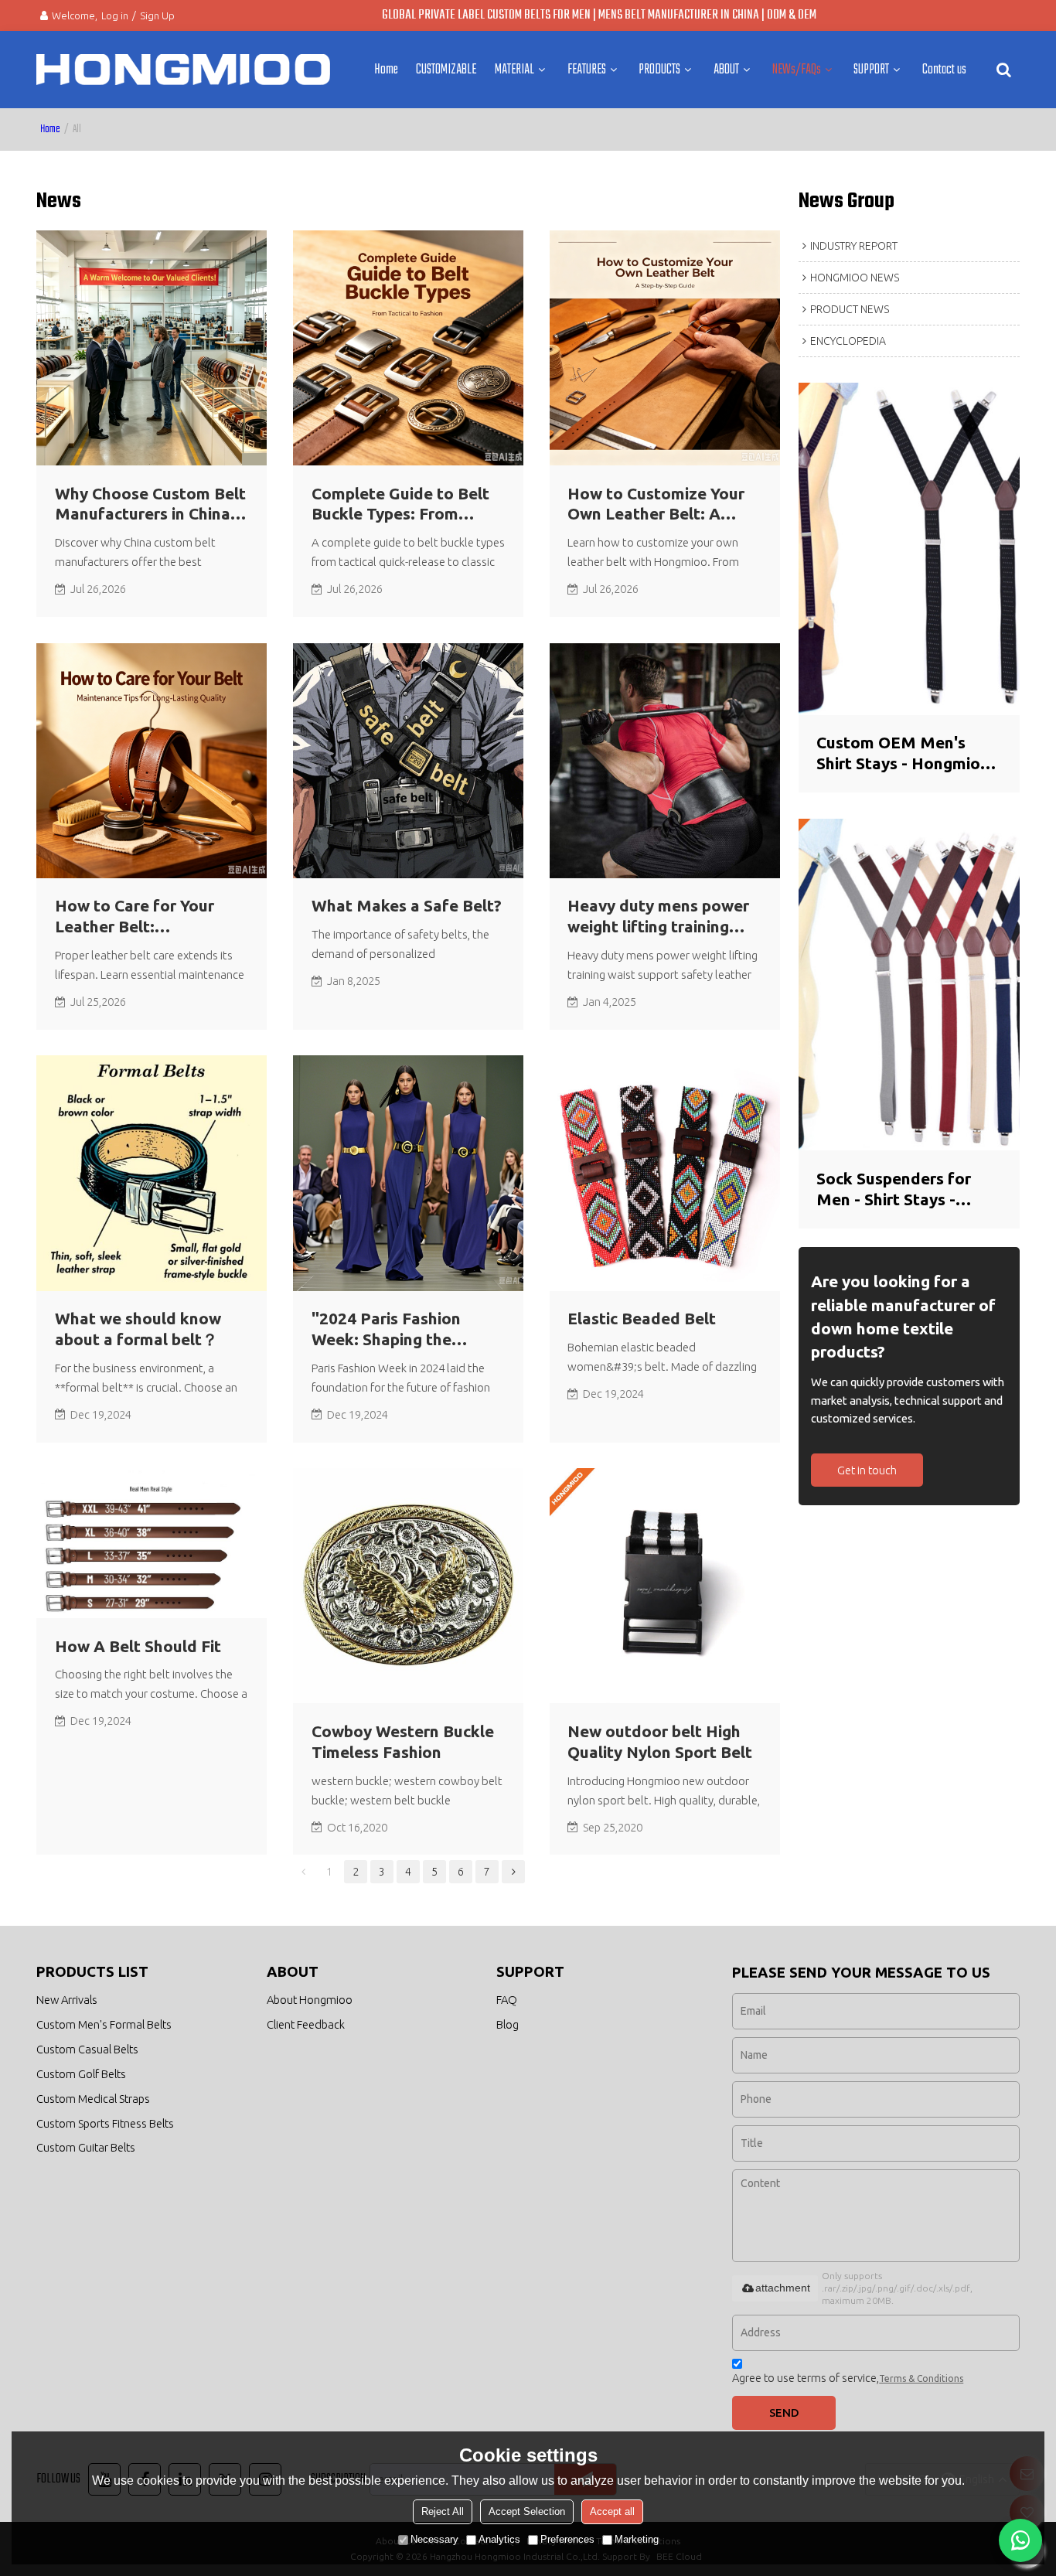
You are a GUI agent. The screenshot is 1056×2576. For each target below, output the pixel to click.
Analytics (499, 2539)
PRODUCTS (659, 70)
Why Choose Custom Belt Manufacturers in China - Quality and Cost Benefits (150, 505)
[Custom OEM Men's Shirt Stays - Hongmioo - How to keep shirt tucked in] (909, 549)
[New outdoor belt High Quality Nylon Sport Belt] (665, 1586)
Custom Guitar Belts (86, 2147)
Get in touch (867, 1470)
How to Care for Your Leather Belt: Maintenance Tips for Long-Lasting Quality (135, 917)
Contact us (944, 70)
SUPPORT (871, 70)
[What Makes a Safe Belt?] (408, 761)
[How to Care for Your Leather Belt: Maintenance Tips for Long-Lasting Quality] (152, 761)
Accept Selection (527, 2511)
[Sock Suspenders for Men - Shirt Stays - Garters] (909, 985)
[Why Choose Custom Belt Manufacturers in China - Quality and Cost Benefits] (152, 348)
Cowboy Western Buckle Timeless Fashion (403, 1742)
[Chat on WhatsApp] (1020, 2540)
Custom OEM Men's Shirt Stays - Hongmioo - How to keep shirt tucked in (908, 754)
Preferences (567, 2539)
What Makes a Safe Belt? (407, 906)
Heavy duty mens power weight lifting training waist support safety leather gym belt (658, 917)
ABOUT (726, 70)
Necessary (434, 2539)
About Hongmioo (310, 2000)
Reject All (443, 2511)
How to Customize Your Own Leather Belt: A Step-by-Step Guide (656, 505)
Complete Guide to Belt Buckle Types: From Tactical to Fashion (400, 505)
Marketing (637, 2539)
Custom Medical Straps (93, 2099)
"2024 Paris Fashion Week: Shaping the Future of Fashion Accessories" (386, 1330)
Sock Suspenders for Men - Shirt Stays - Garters (894, 1190)
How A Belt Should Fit (138, 1646)
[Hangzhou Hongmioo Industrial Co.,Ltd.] (183, 70)
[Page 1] (303, 1872)
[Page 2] (513, 1872)
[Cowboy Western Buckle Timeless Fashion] (408, 1586)
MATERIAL (514, 70)
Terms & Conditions (921, 2378)
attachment (783, 2288)
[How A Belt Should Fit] (152, 1543)
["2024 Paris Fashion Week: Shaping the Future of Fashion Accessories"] (408, 1173)
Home (386, 70)
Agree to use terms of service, (848, 2378)
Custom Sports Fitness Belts (105, 2123)
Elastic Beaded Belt (642, 1319)
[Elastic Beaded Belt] (665, 1173)
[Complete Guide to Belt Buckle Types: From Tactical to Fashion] (408, 348)
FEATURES (587, 70)
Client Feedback (306, 2024)
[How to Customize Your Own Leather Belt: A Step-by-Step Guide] (665, 348)
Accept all (612, 2511)
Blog (508, 2024)
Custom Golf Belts (81, 2074)
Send (784, 2412)
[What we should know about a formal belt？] (152, 1173)
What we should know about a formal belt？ (138, 1329)
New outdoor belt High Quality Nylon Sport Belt (660, 1742)
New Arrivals (67, 2000)
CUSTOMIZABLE (446, 70)
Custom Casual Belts (87, 2049)
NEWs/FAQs (797, 70)
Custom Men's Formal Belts (104, 2024)
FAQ (507, 2000)
